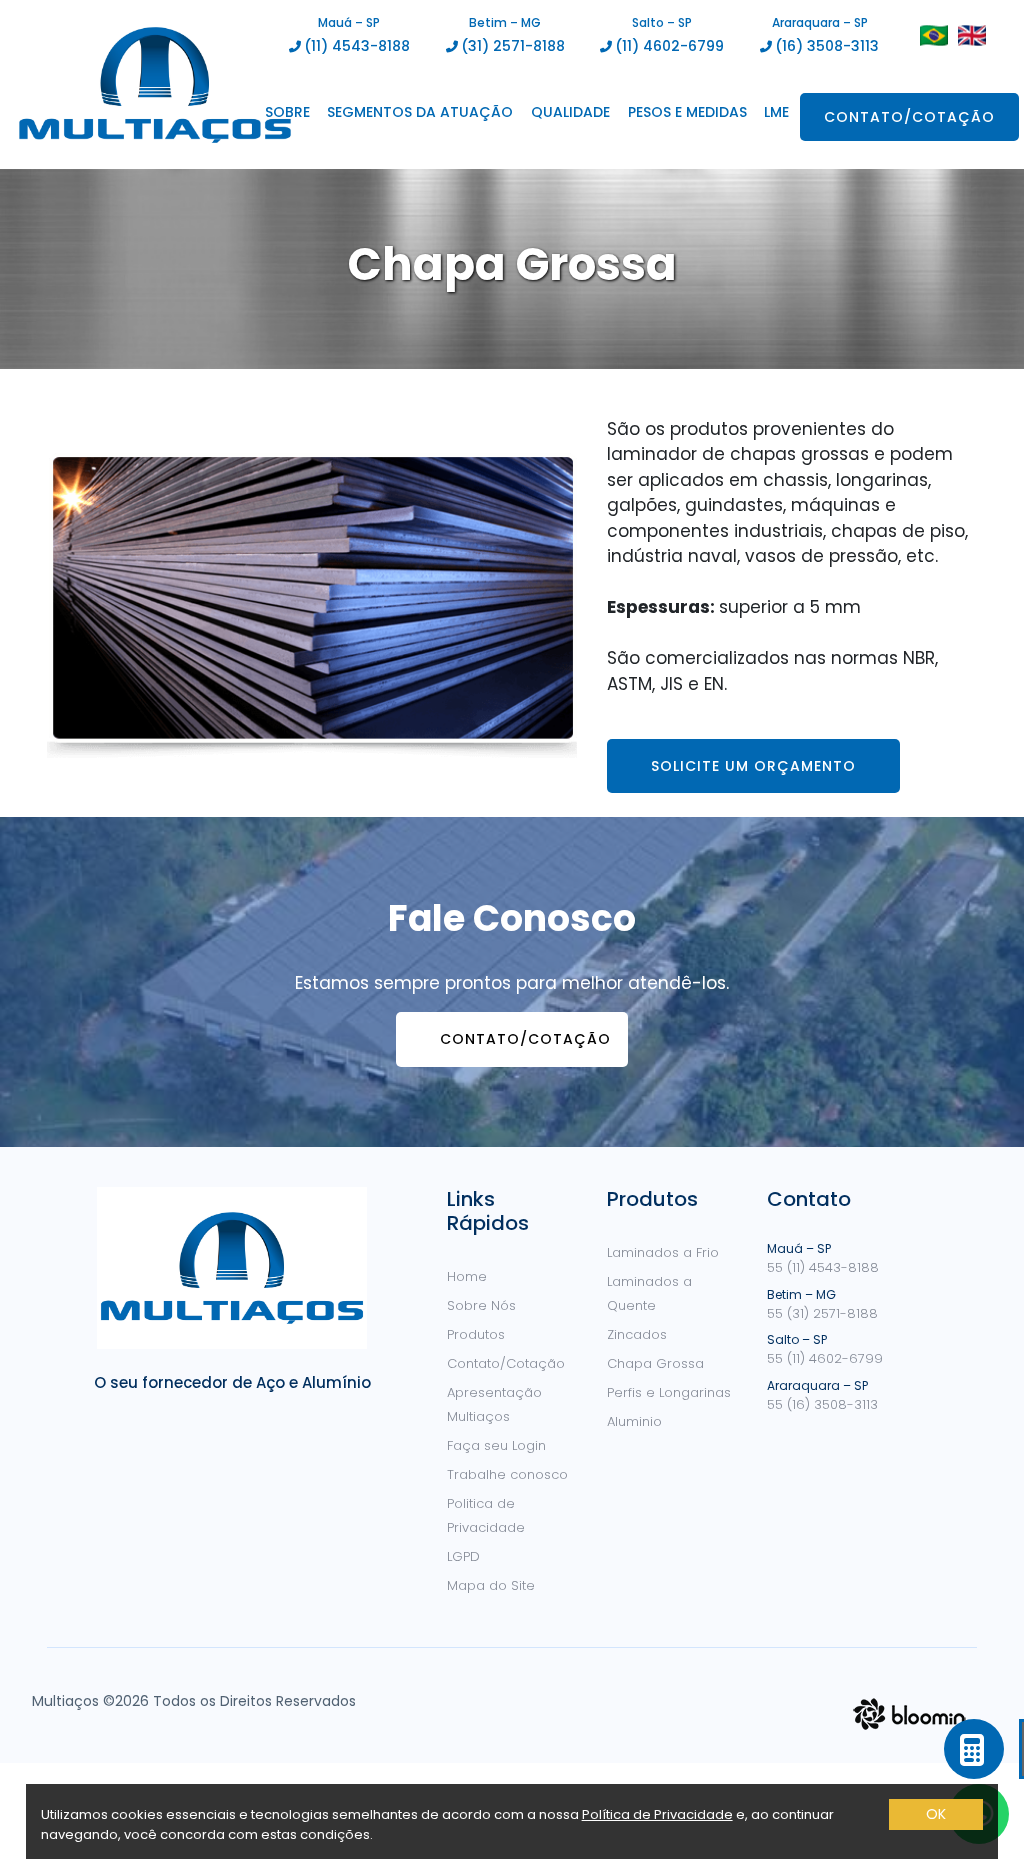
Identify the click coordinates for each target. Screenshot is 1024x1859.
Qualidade (570, 112)
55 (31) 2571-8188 (822, 1313)
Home (467, 1276)
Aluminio (634, 1421)
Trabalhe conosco (507, 1474)
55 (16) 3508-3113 (822, 1404)
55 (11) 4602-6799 (825, 1358)
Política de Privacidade (657, 1814)
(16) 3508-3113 (827, 46)
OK (936, 1814)
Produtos (476, 1334)
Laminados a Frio (663, 1252)
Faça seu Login (496, 1445)
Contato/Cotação (909, 117)
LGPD (463, 1556)
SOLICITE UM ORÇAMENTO (753, 766)
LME (776, 112)
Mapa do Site (491, 1585)
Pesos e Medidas (687, 112)
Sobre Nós (481, 1305)
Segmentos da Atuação (420, 112)
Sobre (287, 112)
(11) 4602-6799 (669, 46)
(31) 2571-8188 (513, 46)
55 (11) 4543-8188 (823, 1267)
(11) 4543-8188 (357, 46)
